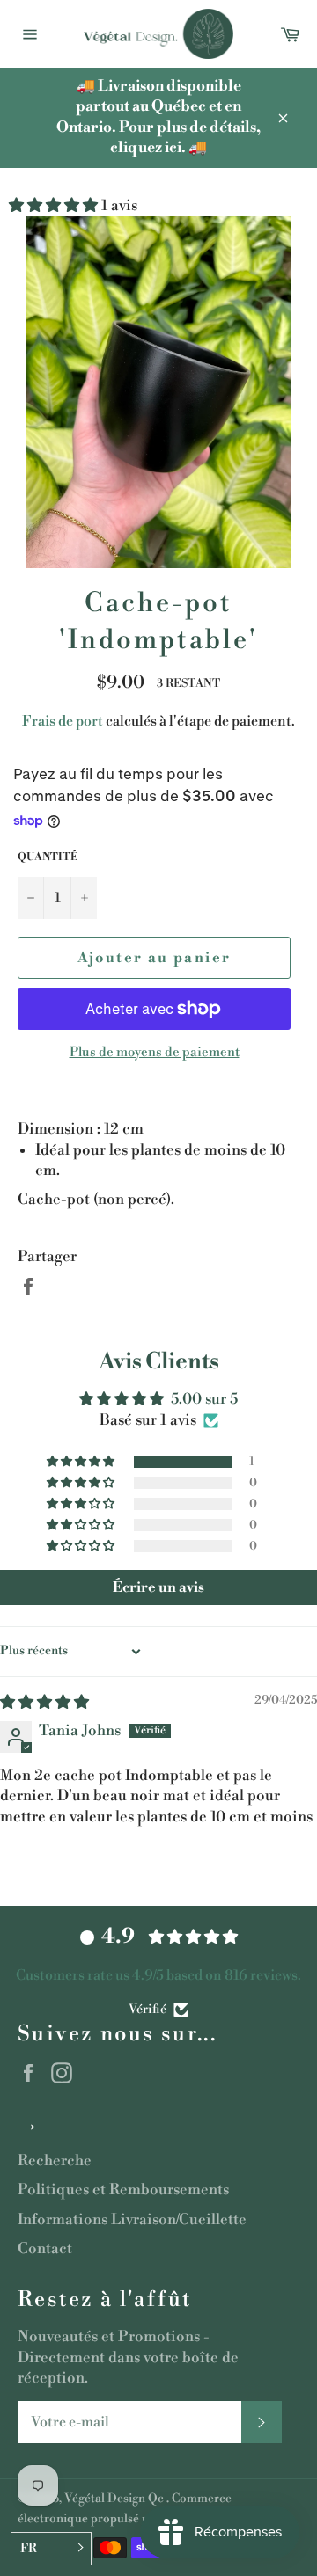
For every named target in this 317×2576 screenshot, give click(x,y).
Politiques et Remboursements (123, 2190)
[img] (44, 1703)
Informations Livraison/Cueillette (132, 2220)
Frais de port (63, 721)
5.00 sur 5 (204, 1399)
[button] (55, 206)
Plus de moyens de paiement (155, 1052)
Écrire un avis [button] (158, 1587)
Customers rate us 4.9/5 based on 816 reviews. (158, 1975)
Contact (45, 2249)
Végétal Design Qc (115, 2498)
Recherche (55, 2161)
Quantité (48, 857)
